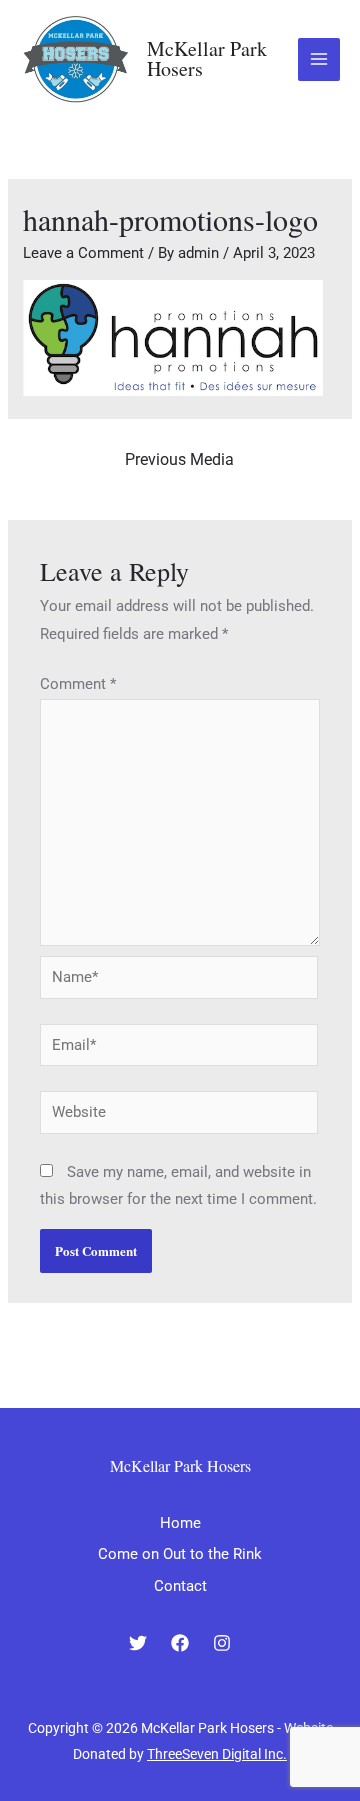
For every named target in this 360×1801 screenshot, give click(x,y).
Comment (78, 684)
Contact (180, 1586)
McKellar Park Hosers (207, 58)
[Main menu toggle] (319, 59)
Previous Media (179, 459)
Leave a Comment (83, 253)
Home (180, 1523)
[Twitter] (138, 1643)
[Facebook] (180, 1643)
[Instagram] (222, 1643)
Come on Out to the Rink (180, 1554)
